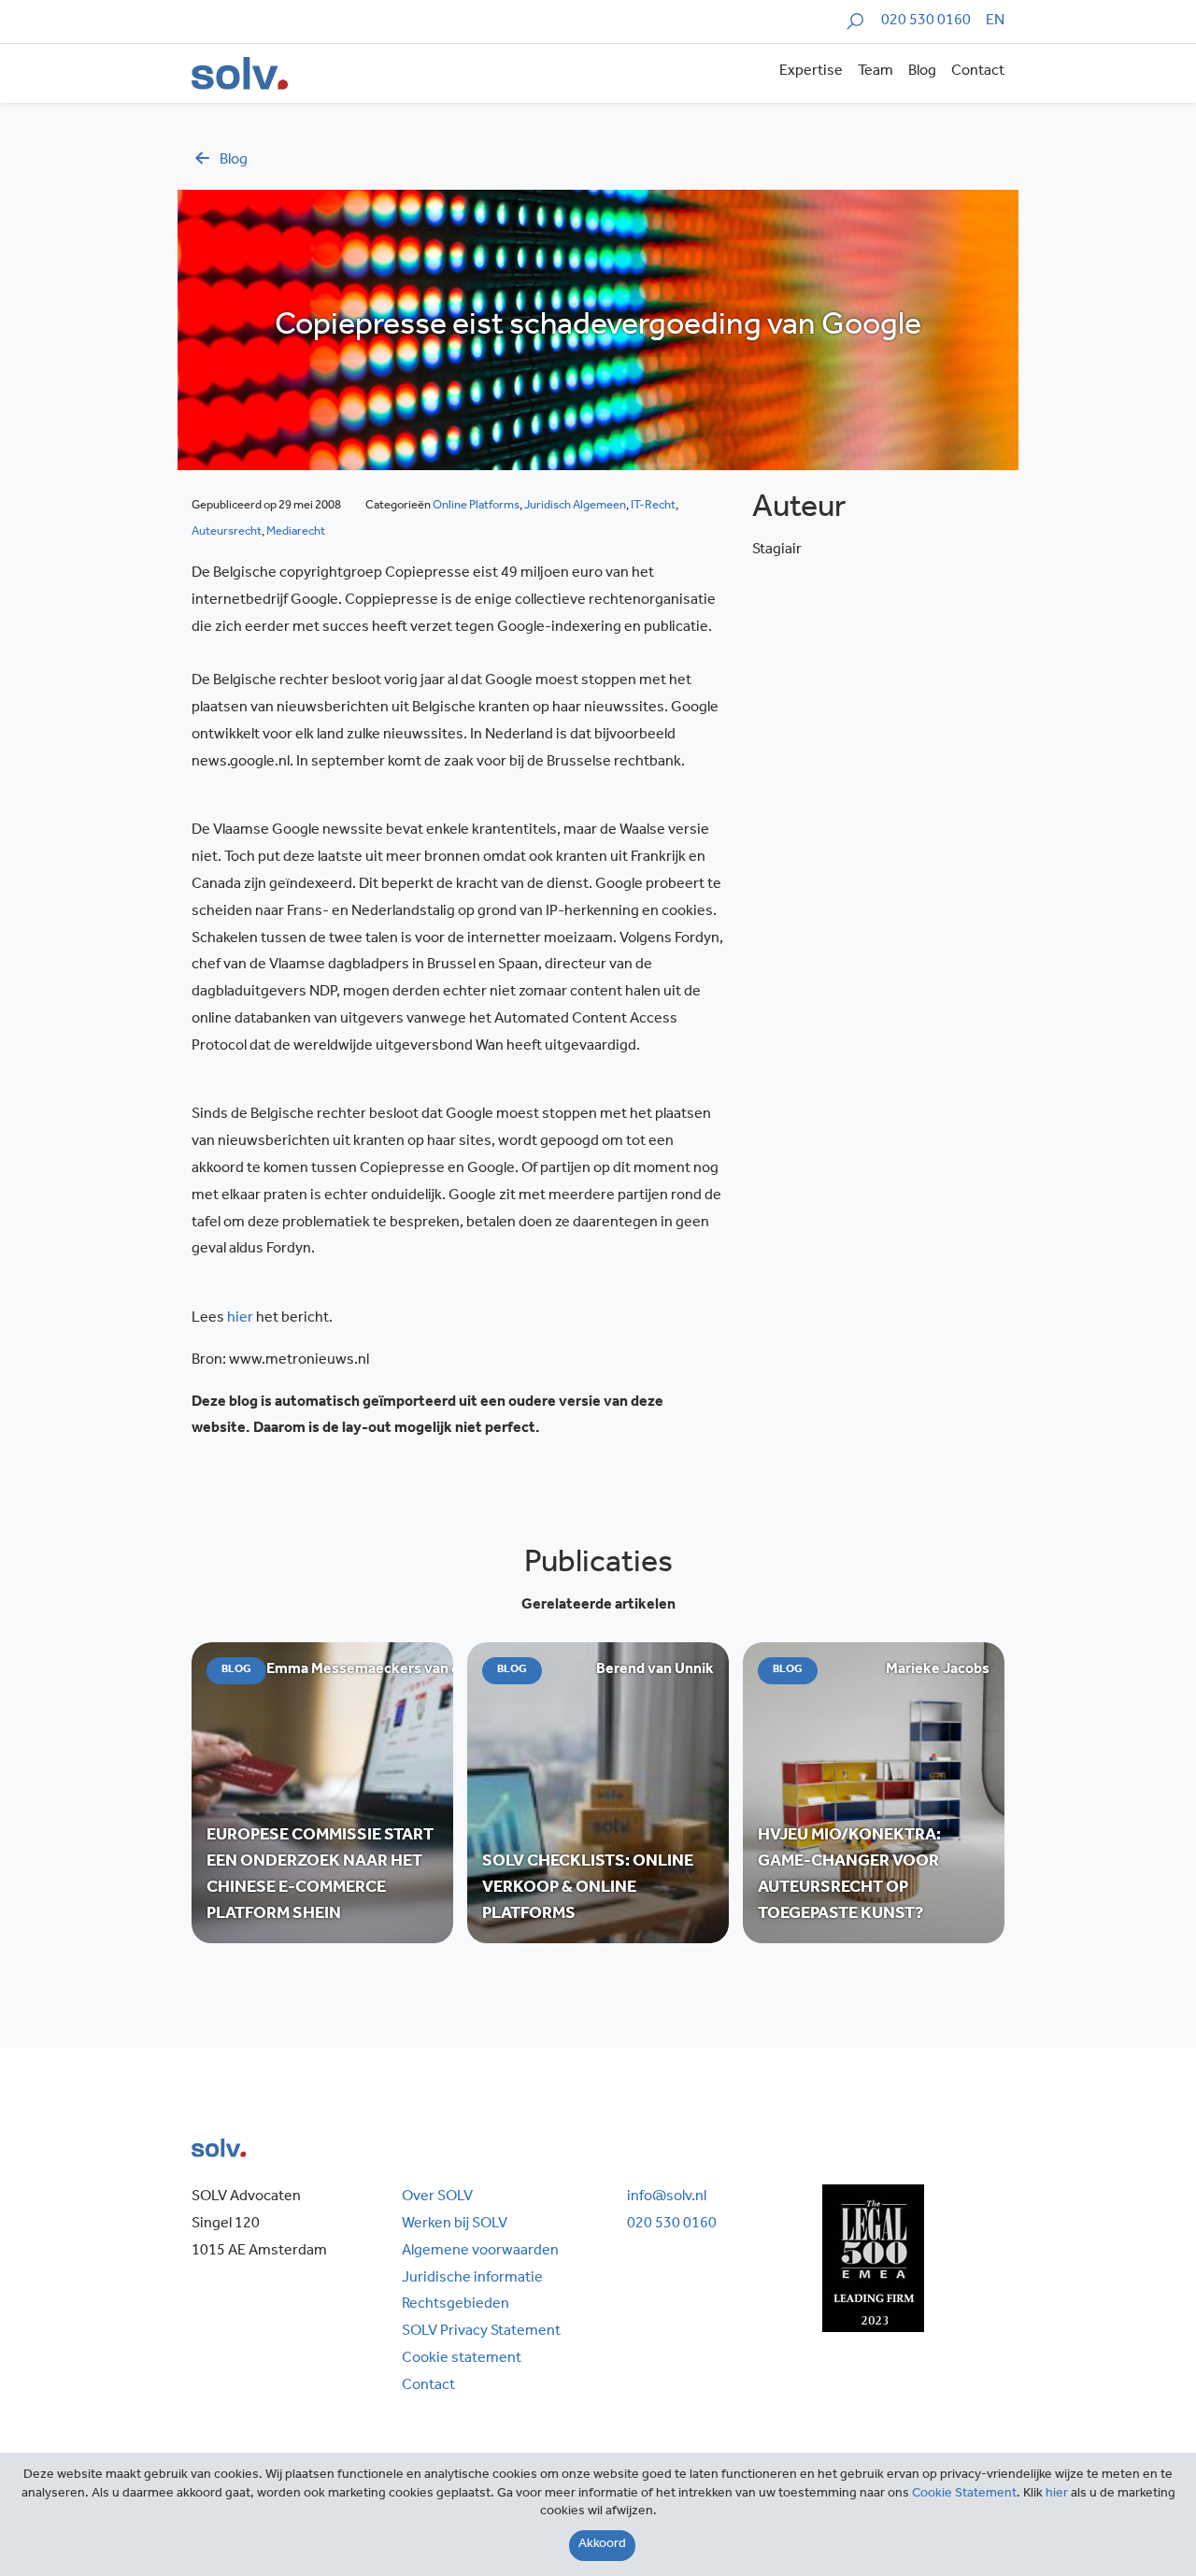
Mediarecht (296, 532)
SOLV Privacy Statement (481, 2332)
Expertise (811, 72)
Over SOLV (437, 2197)
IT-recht (653, 506)
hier (240, 1319)
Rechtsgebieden (456, 2305)
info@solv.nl (667, 2197)
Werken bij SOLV (455, 2225)
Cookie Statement (964, 2495)
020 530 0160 (926, 21)
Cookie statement (462, 2359)
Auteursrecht (227, 532)
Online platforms (476, 506)
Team (876, 72)
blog (234, 161)
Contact (978, 72)
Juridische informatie (472, 2279)
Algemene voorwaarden (480, 2252)
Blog (922, 72)
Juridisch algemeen (575, 506)
